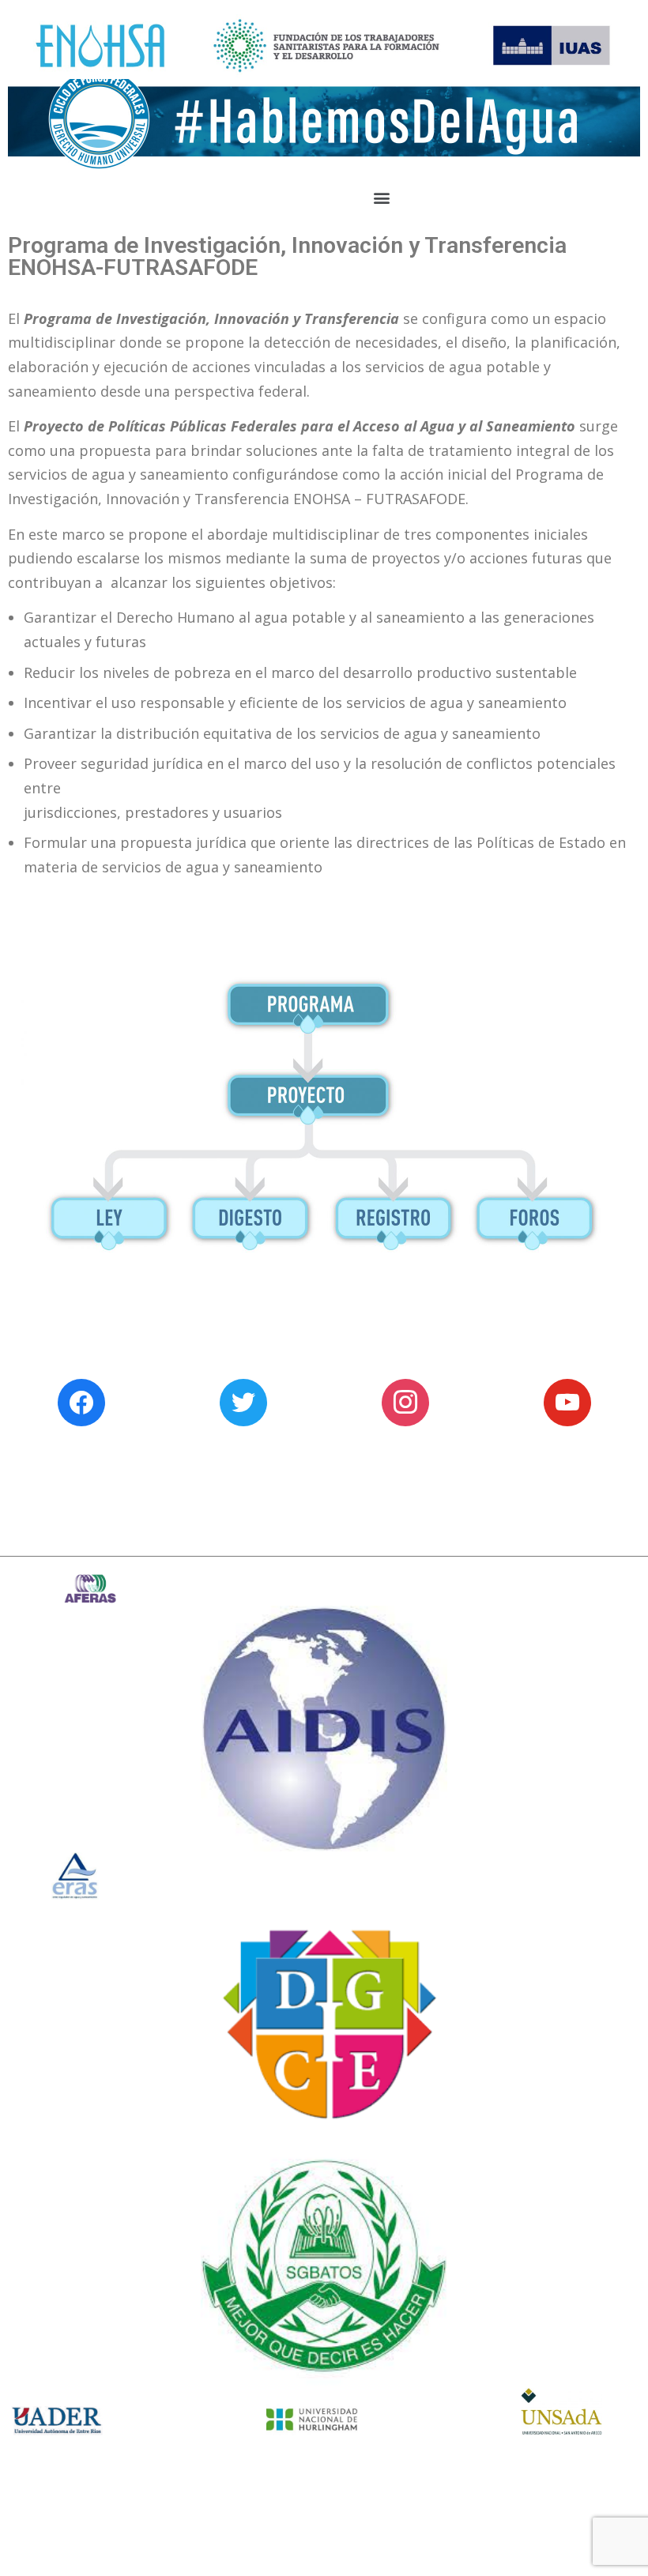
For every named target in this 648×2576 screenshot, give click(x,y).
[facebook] (81, 1401)
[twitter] (243, 1401)
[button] (381, 198)
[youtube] (567, 1401)
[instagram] (405, 1401)
